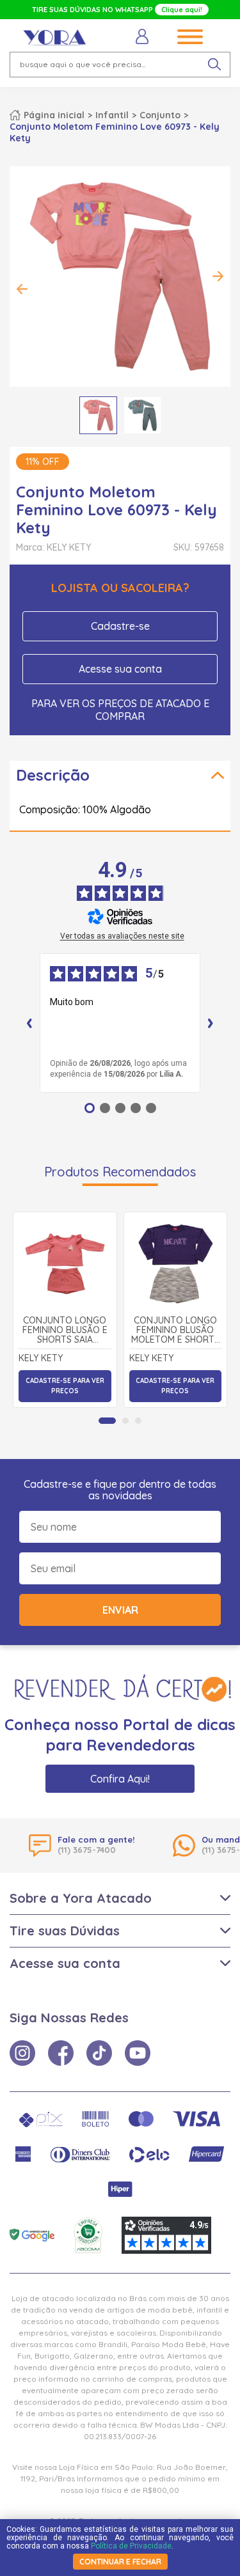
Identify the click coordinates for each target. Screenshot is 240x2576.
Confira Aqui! (120, 1779)
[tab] (107, 1421)
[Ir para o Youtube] (138, 2053)
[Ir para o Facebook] (61, 2053)
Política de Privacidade (131, 2546)
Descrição (53, 775)
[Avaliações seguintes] (211, 1023)
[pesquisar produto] (214, 65)
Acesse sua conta (120, 669)
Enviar (120, 1610)
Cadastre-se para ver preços (65, 1386)
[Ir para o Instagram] (22, 2053)
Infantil (112, 115)
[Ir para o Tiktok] (99, 2053)
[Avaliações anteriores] (29, 1023)
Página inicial (54, 115)
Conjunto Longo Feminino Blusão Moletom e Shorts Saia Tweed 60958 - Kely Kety (175, 1331)
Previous (22, 289)
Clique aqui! (182, 10)
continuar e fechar (120, 2562)
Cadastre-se (120, 626)
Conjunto (160, 115)
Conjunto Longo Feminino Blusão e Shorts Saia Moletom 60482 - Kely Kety (65, 1331)
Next (218, 276)
